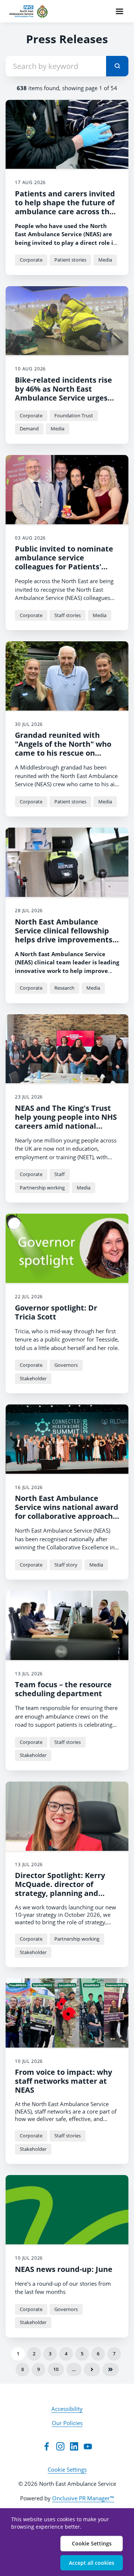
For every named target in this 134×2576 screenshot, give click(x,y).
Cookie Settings (67, 2469)
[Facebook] (47, 2446)
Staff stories (68, 615)
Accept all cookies (92, 2563)
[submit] (117, 66)
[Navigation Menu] (119, 11)
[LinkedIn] (74, 2446)
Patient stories (70, 260)
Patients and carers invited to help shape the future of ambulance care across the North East (65, 207)
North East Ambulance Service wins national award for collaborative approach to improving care (67, 1512)
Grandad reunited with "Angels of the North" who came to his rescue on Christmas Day (63, 748)
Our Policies (67, 2423)
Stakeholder (33, 1378)
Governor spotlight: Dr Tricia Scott (56, 1312)
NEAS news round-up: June (64, 2269)
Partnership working (42, 1188)
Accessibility (67, 2409)
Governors (66, 1365)
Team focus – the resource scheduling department (63, 1689)
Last (111, 2370)
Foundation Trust (74, 415)
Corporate (31, 260)
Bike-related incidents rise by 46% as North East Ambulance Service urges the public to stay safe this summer (64, 398)
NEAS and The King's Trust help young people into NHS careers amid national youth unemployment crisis (66, 1121)
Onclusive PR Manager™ (83, 2498)
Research (64, 988)
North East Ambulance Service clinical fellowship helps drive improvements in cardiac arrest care (64, 935)
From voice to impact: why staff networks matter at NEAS (63, 2081)
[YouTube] (88, 2446)
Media (105, 260)
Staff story (66, 1565)
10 (56, 2369)
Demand (29, 429)
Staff (60, 1174)
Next (92, 2370)
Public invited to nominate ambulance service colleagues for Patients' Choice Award (64, 562)
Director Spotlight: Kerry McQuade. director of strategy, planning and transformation (60, 1889)
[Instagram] (60, 2446)
